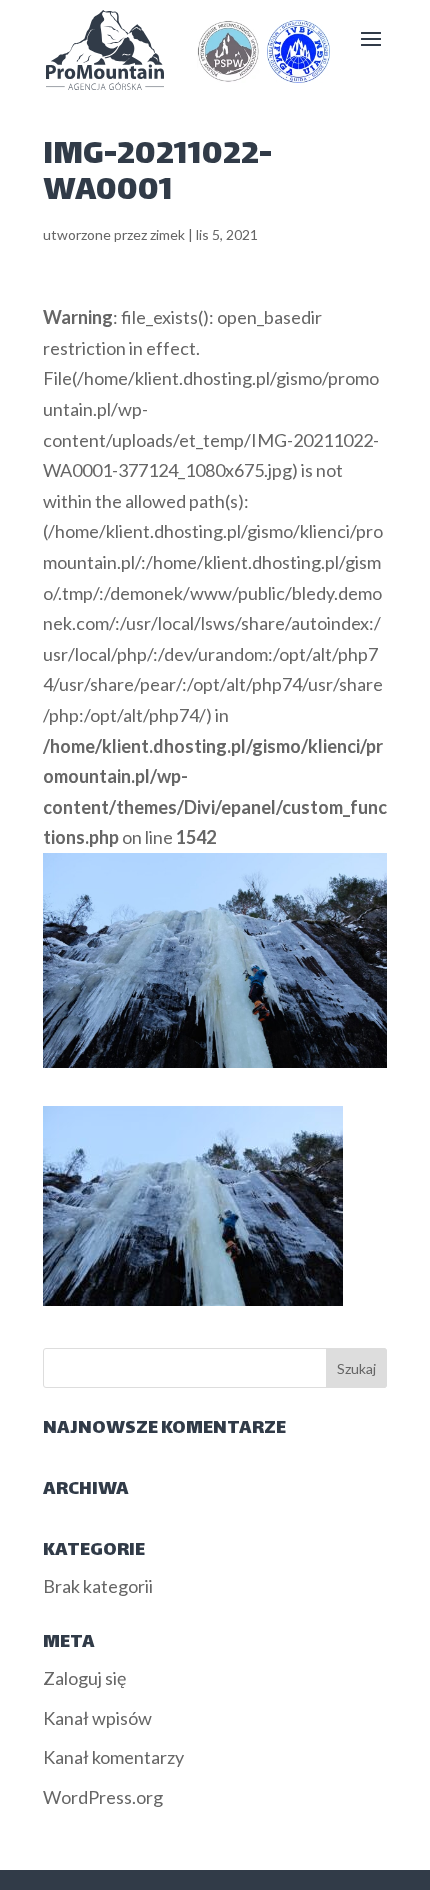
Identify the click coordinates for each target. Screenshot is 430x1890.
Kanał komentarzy (113, 1757)
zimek (167, 234)
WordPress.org (103, 1797)
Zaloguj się (84, 1678)
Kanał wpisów (97, 1718)
